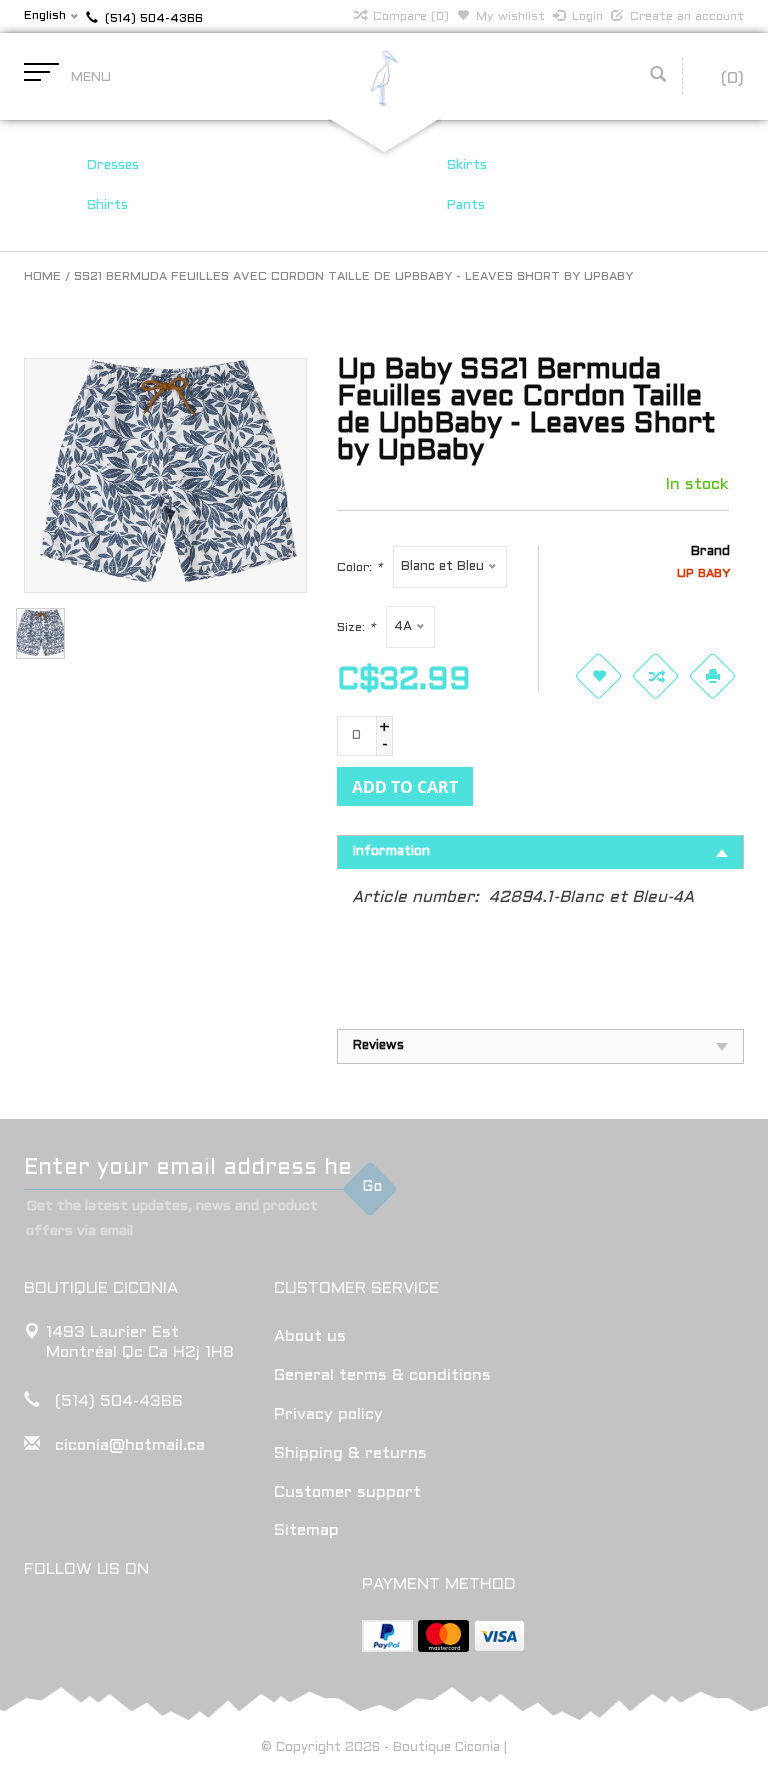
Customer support (347, 1492)
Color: (360, 568)
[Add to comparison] (655, 676)
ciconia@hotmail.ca (130, 1445)
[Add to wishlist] (598, 676)
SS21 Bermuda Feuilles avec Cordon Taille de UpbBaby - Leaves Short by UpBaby (353, 277)
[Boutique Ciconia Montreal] (384, 77)
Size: (356, 628)
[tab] (541, 852)
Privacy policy (328, 1414)
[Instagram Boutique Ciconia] (77, 1621)
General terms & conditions (382, 1375)
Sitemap (306, 1530)
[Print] (712, 676)
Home (42, 277)
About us (310, 1336)
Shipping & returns (350, 1453)
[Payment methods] (387, 1636)
